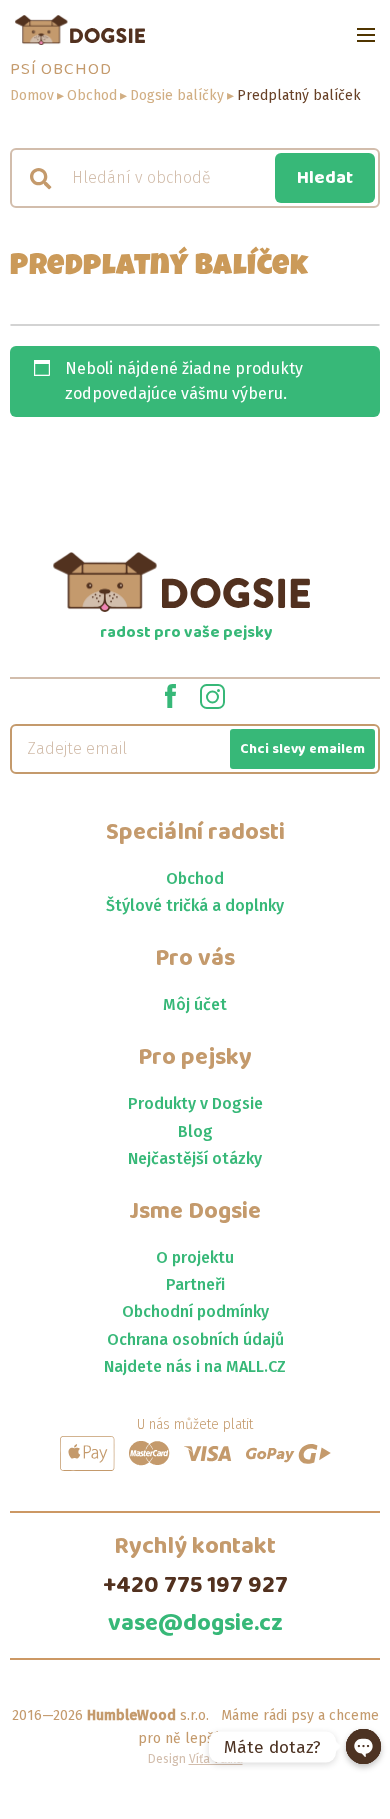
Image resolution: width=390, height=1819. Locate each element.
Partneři (195, 1284)
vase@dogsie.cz (195, 1624)
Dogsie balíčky (177, 95)
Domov (32, 95)
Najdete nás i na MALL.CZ (195, 1366)
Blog (195, 1131)
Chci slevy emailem (302, 749)
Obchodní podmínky (195, 1311)
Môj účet (195, 1004)
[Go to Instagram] (212, 695)
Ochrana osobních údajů (195, 1339)
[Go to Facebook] (170, 695)
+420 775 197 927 (195, 1586)
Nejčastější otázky (195, 1158)
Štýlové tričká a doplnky (195, 905)
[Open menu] (366, 35)
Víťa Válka (216, 1759)
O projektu (195, 1257)
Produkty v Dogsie (195, 1103)
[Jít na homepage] (80, 30)
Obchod (92, 95)
